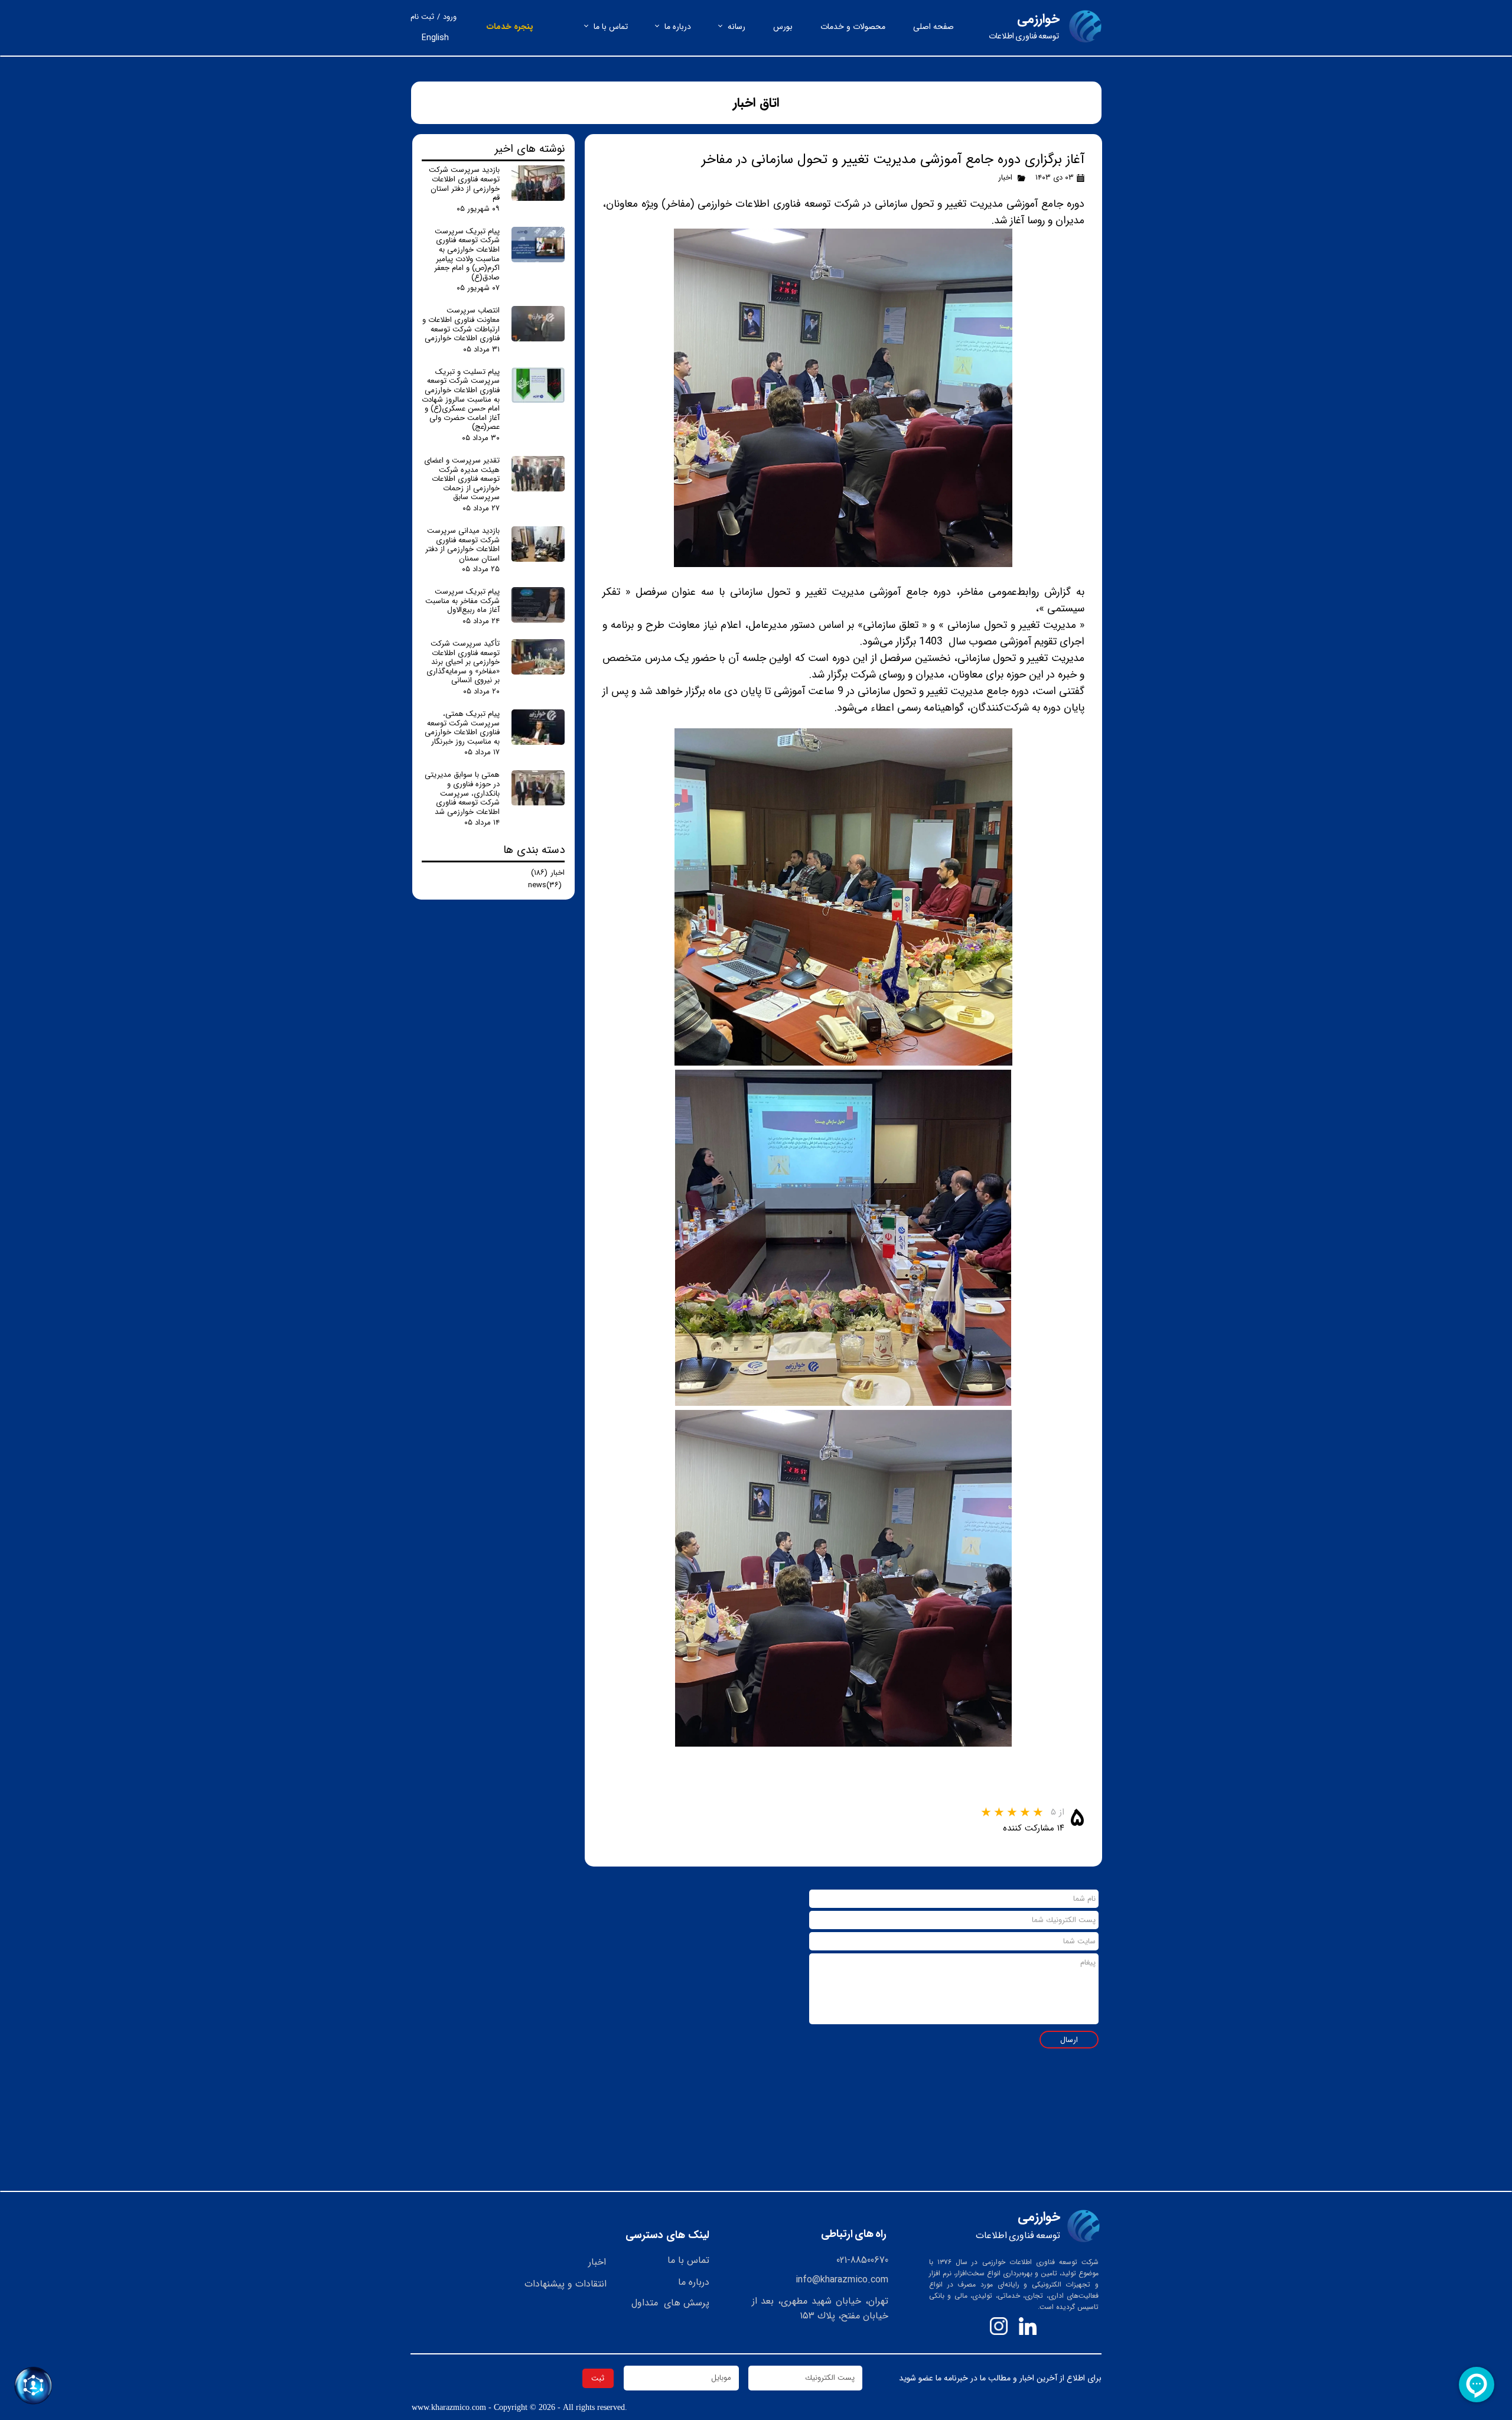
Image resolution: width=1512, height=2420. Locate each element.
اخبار (1005, 177)
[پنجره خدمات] (33, 2385)
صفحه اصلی (933, 27)
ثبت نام (422, 17)
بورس (783, 27)
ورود (450, 17)
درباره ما (678, 27)
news (545, 885)
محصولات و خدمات (853, 27)
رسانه (737, 27)
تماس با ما (611, 27)
